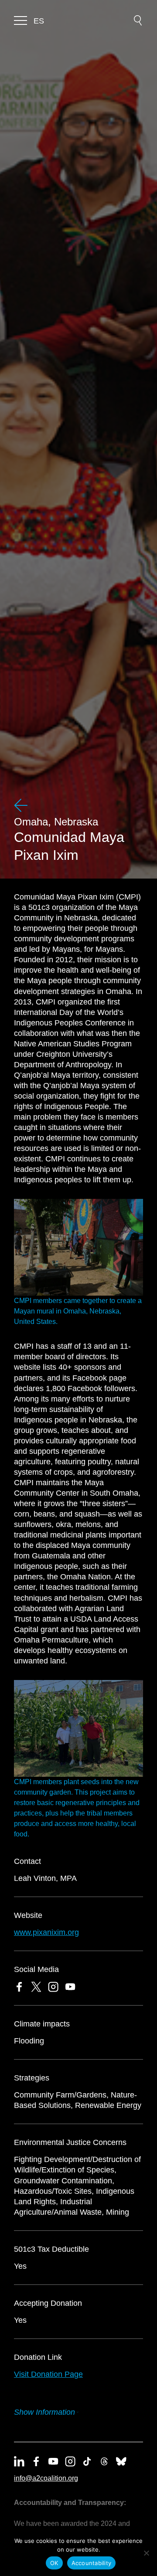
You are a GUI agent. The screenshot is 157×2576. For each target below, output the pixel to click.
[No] (146, 2553)
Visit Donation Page (48, 2374)
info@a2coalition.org (46, 2478)
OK (54, 2563)
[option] (39, 21)
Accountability (92, 2563)
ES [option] (39, 21)
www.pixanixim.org (46, 1932)
